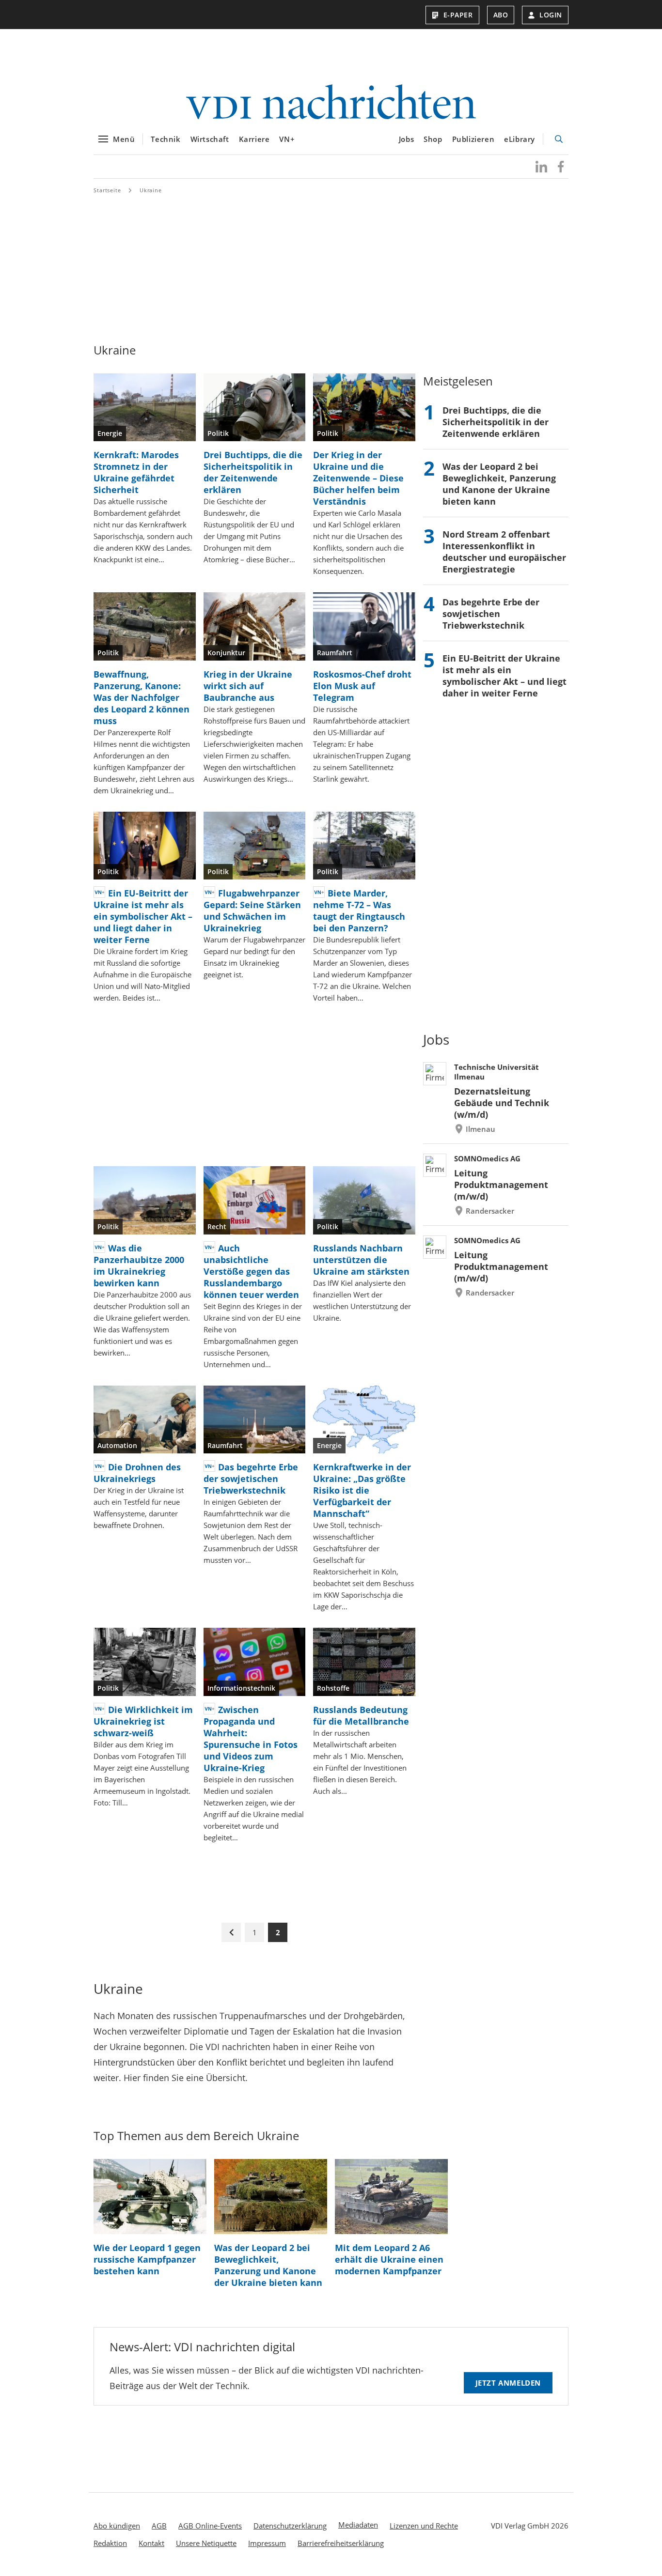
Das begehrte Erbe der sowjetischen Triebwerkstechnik (251, 1479)
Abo (501, 15)
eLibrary (520, 139)
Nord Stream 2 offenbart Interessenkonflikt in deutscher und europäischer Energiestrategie (504, 552)
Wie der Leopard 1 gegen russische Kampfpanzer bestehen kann (147, 2259)
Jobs (406, 139)
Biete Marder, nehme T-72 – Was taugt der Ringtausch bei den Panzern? (359, 910)
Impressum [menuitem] (267, 2543)
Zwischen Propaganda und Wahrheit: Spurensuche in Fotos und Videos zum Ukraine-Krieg (251, 1739)
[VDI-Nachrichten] (331, 103)
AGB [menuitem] (159, 2526)
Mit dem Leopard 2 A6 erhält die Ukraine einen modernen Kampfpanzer (389, 2259)
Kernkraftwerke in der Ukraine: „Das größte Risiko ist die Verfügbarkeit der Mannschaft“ (362, 1490)
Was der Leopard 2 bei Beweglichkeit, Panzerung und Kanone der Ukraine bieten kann (499, 484)
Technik (165, 139)
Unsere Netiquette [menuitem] (206, 2543)
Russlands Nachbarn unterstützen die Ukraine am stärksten (361, 1260)
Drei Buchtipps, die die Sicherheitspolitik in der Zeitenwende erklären (253, 472)
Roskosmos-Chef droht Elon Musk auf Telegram (362, 686)
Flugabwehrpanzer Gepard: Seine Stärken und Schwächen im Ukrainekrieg (252, 910)
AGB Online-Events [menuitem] (210, 2526)
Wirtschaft (210, 139)
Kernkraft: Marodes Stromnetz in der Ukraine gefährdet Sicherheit (136, 472)
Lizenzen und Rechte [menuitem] (424, 2526)
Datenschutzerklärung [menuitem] (290, 2526)
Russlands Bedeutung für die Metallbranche (361, 1715)
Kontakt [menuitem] (151, 2543)
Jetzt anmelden (508, 2383)
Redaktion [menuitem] (110, 2543)
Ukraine (151, 190)
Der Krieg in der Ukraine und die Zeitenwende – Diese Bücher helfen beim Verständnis (358, 478)
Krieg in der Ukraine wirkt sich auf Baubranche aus (248, 686)
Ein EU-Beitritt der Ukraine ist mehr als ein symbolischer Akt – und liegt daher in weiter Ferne (143, 916)
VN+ (287, 139)
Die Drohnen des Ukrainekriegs (137, 1473)
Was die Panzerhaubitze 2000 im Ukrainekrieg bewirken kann (139, 1265)
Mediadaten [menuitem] (358, 2525)
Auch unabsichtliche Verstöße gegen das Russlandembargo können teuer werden (251, 1271)
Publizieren (473, 139)
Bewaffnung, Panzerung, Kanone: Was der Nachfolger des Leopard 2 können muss (142, 697)
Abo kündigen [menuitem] (117, 2526)
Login (551, 15)
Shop (433, 139)
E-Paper (458, 15)
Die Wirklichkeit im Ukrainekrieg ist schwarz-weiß (143, 1721)
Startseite (107, 190)
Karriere (254, 139)
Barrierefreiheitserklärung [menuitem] (341, 2543)
